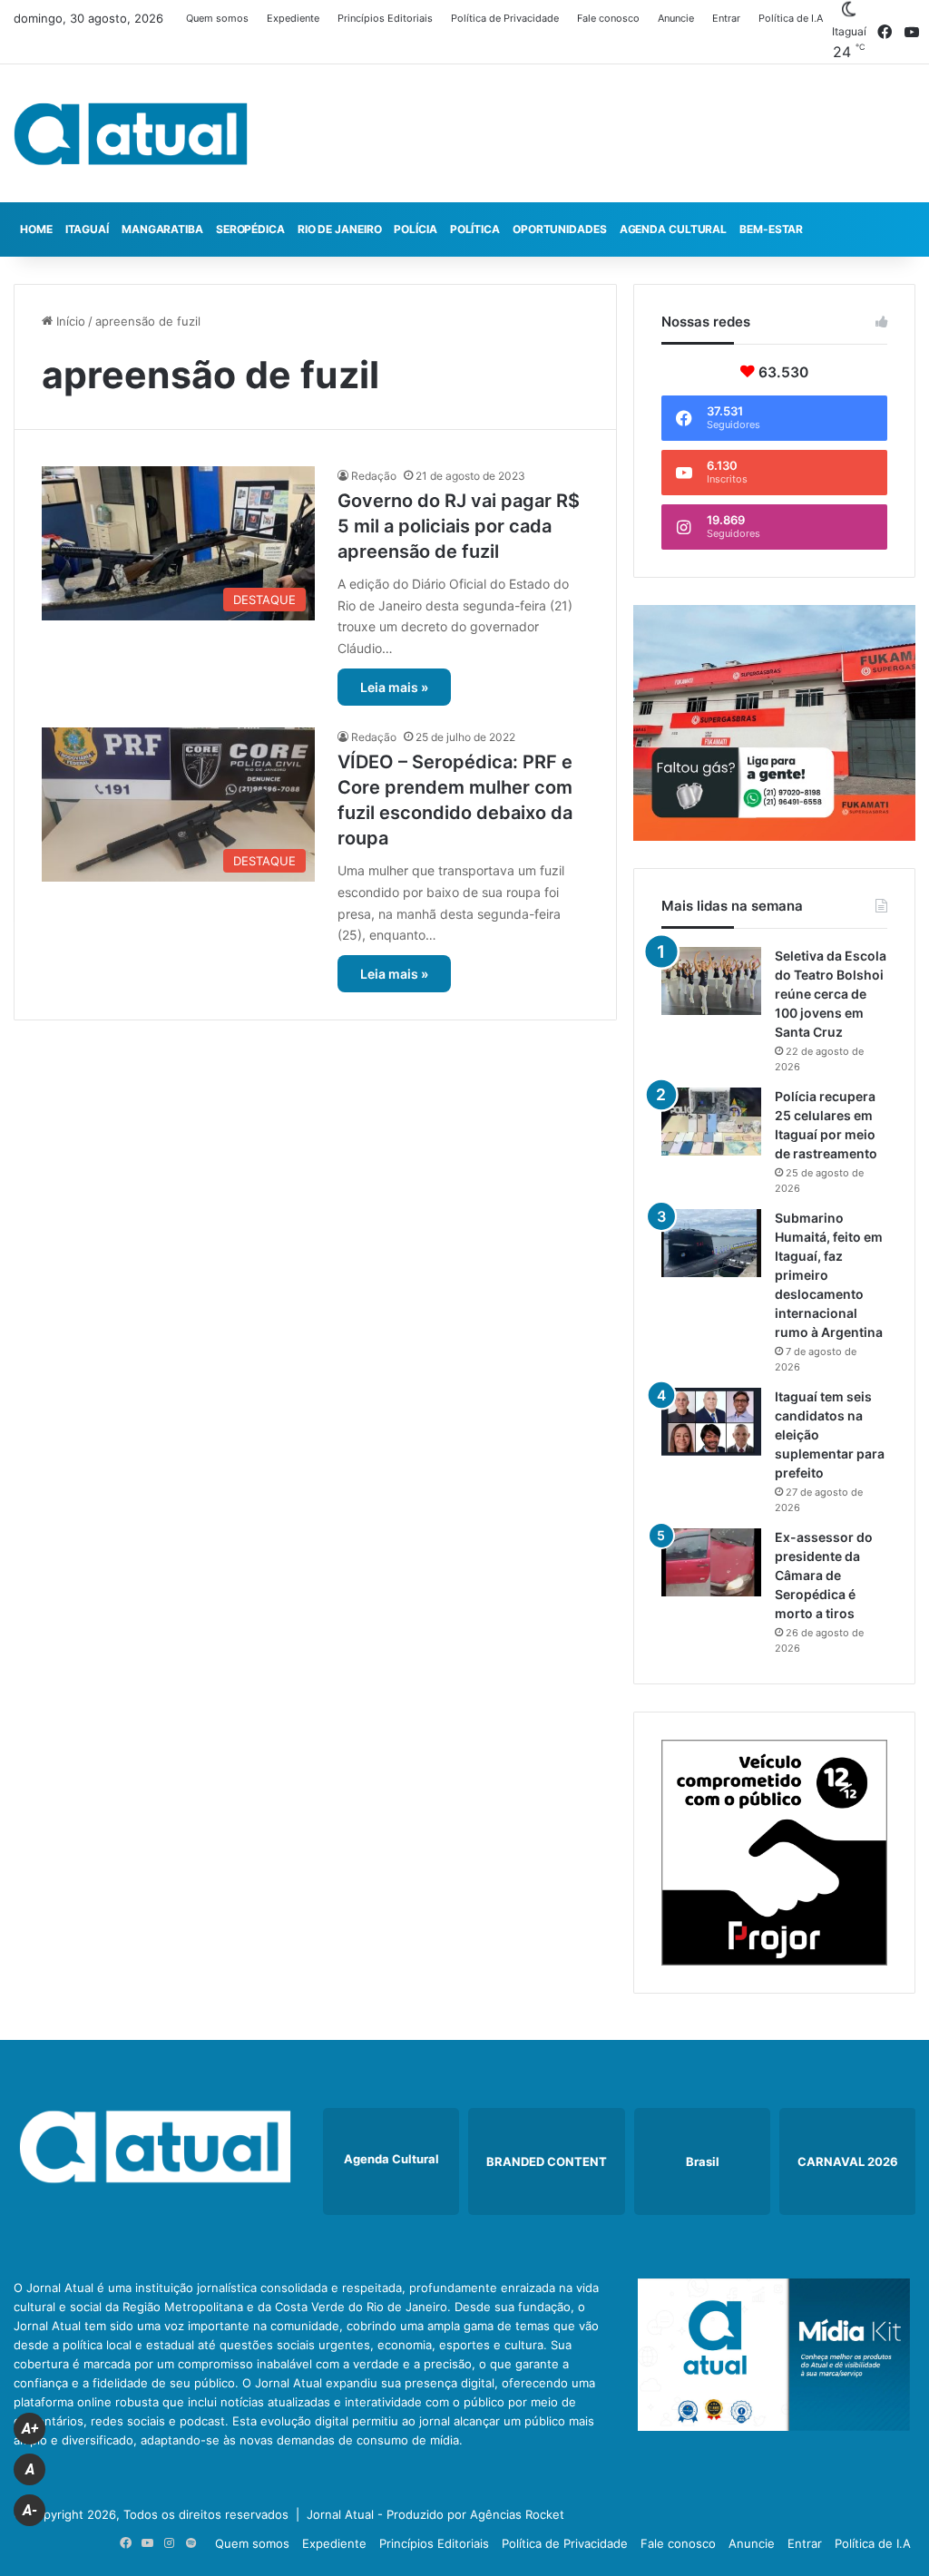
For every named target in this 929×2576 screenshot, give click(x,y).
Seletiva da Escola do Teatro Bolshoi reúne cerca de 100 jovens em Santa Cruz (831, 994)
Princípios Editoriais (385, 18)
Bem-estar (771, 229)
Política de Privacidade (505, 18)
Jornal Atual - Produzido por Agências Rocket (435, 2514)
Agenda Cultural (674, 229)
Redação (374, 476)
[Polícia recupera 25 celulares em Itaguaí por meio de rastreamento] (711, 1122)
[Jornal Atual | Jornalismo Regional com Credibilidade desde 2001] (131, 133)
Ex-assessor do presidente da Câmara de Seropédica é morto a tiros (824, 1575)
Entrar (726, 18)
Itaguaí (87, 229)
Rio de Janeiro (340, 229)
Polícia (415, 229)
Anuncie (676, 18)
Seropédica (250, 229)
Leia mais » (394, 687)
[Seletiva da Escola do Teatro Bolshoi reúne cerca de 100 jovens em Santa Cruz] (711, 981)
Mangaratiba (162, 229)
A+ (30, 2429)
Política (475, 229)
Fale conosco (608, 18)
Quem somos (217, 18)
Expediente (293, 18)
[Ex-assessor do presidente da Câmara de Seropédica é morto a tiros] (711, 1562)
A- (30, 2510)
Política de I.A (791, 18)
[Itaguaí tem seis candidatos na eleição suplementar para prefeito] (711, 1422)
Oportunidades (560, 229)
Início (69, 321)
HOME (36, 229)
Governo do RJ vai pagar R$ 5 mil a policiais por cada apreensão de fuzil (459, 526)
